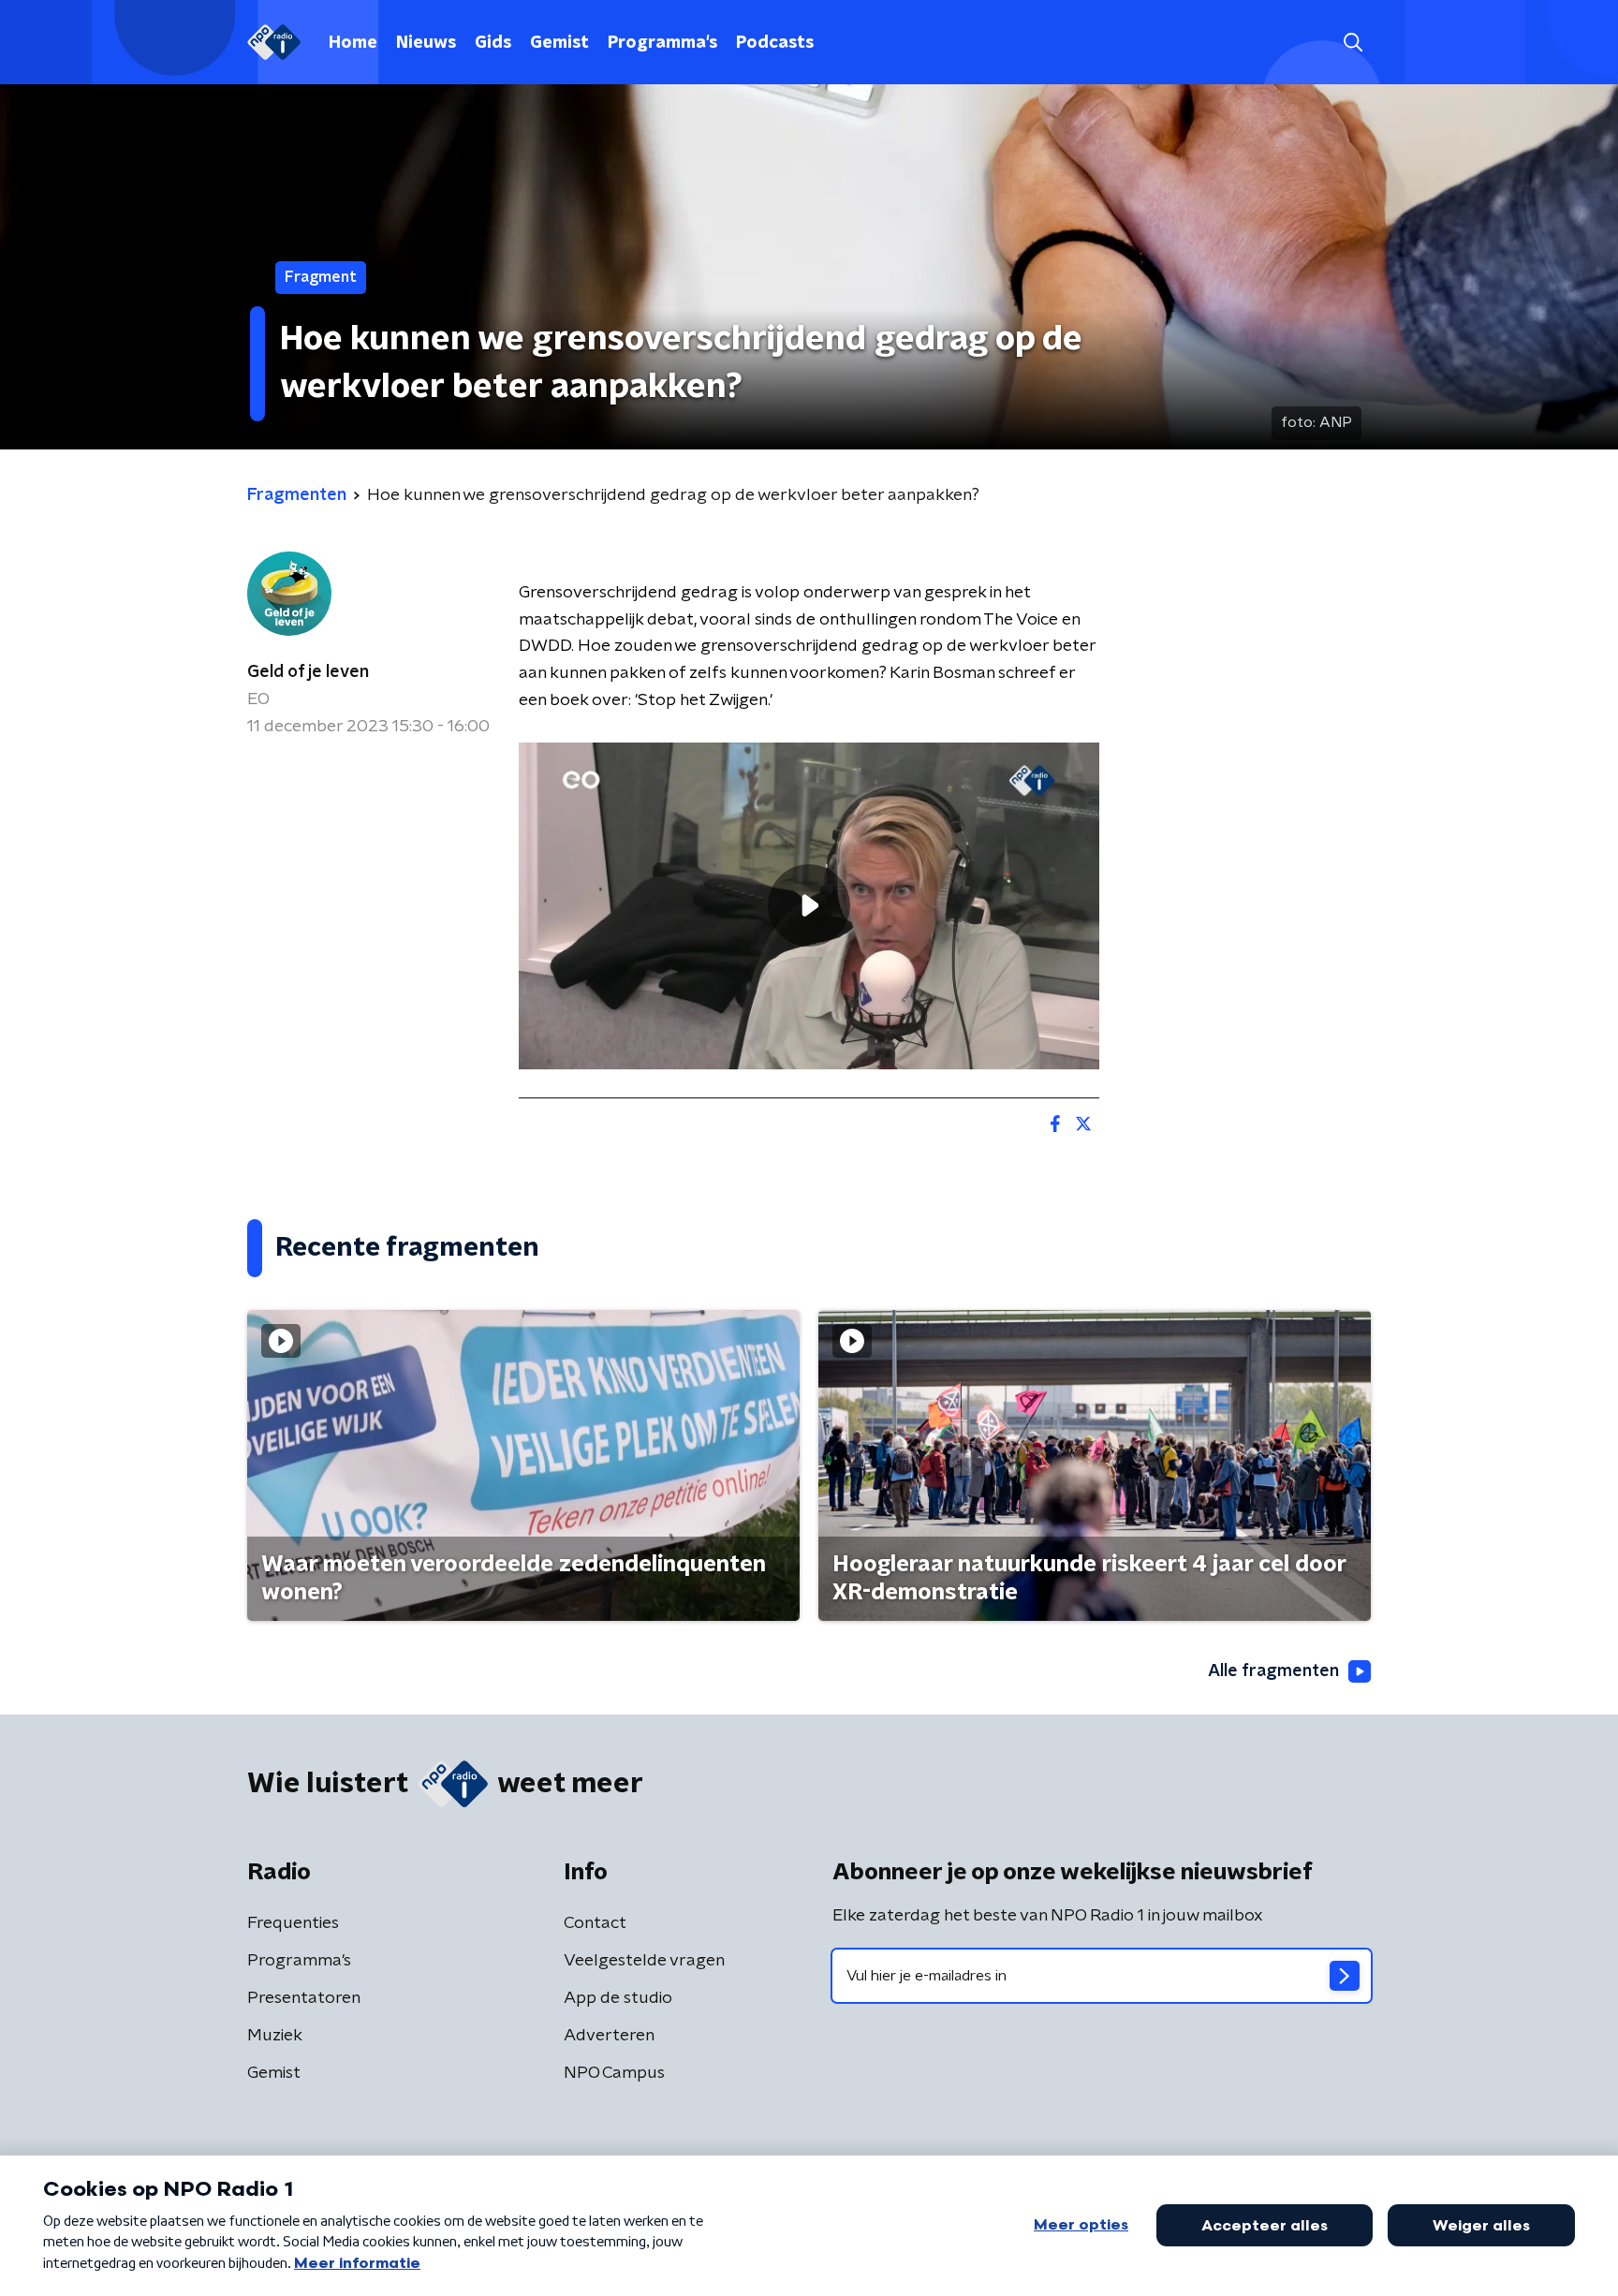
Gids (493, 43)
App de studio (618, 1998)
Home (353, 43)
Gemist (559, 43)
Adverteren (609, 2036)
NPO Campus (614, 2073)
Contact (595, 1923)
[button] (1353, 43)
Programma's (662, 43)
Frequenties (293, 1923)
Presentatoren (304, 1998)
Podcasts (775, 43)
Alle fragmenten (1273, 1671)
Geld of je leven (308, 672)
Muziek (275, 2036)
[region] (809, 906)
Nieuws (426, 43)
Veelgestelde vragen (644, 1961)
